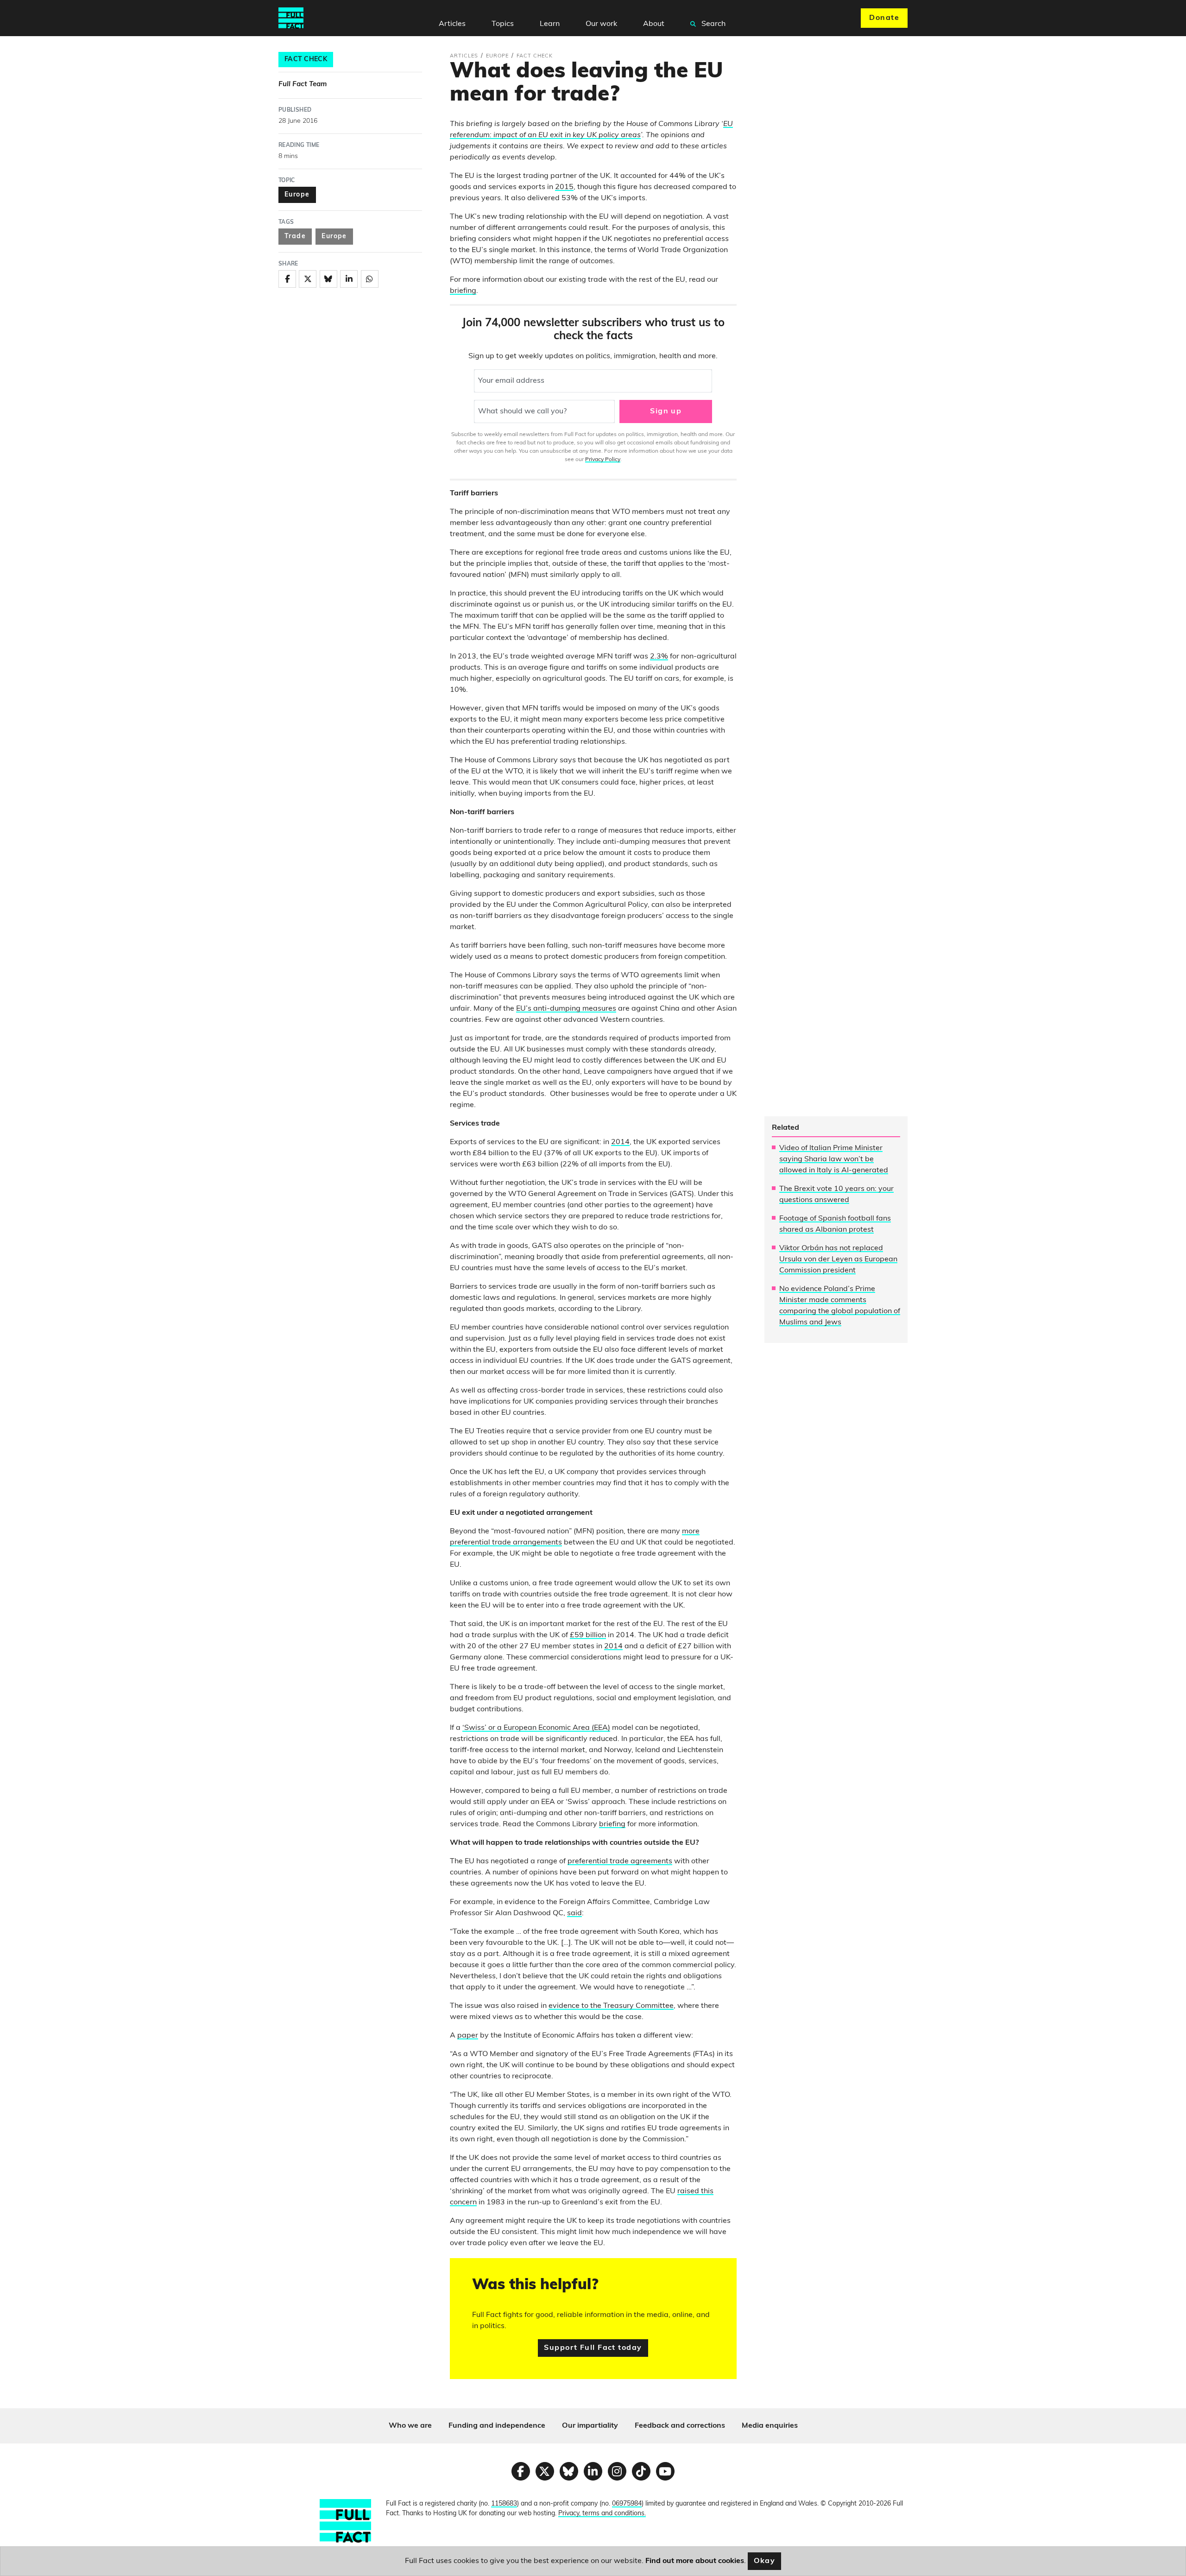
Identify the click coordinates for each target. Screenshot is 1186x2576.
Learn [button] (550, 24)
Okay (765, 2561)
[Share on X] (308, 279)
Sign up (666, 411)
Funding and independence (497, 2426)
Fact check (306, 60)
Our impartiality (590, 2426)
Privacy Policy (603, 460)
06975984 (627, 2504)
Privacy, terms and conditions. (602, 2514)
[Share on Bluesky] (328, 279)
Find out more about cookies (695, 2561)
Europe (297, 195)
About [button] (654, 24)
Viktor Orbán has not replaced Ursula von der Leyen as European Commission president (838, 1260)
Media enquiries (770, 2426)
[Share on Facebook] (287, 279)
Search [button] (713, 24)
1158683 (504, 2504)
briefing (463, 291)
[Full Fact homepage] (291, 18)
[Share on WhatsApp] (370, 279)
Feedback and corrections (680, 2426)
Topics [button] (503, 24)
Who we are (410, 2426)
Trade (295, 237)
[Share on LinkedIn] (349, 279)
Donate (884, 18)
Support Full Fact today (593, 2348)
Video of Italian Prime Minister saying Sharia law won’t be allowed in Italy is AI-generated (834, 1159)
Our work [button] (601, 24)
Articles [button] (452, 24)
